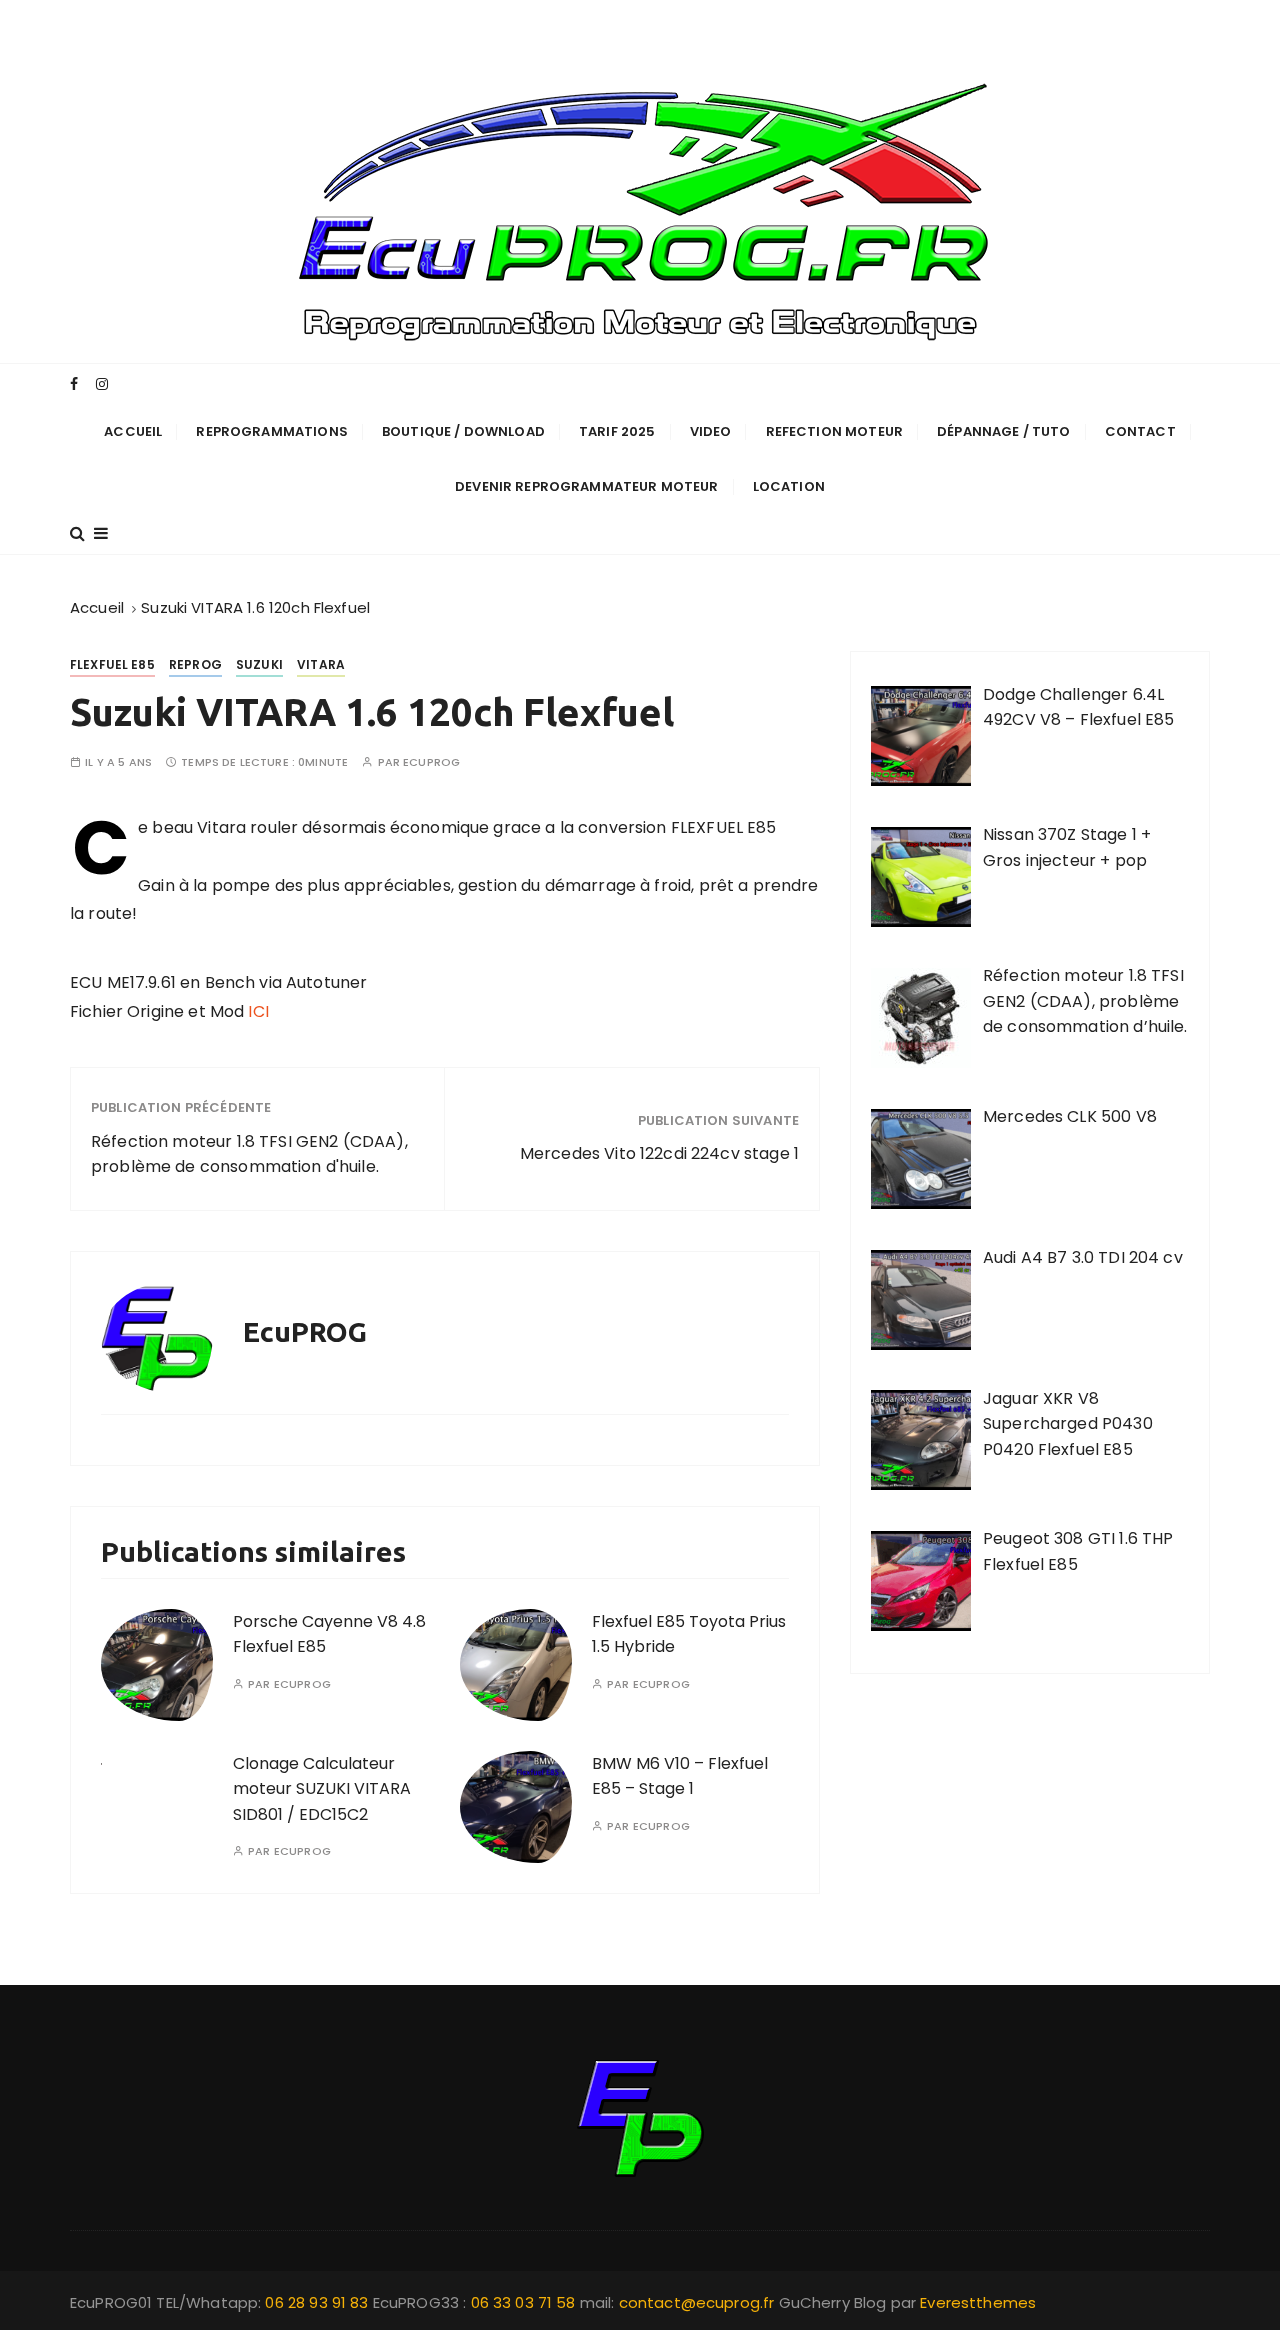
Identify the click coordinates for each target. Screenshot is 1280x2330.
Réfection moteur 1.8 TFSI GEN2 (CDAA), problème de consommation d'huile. (249, 1154)
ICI (258, 1011)
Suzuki (259, 664)
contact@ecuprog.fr (697, 2302)
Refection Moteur (834, 431)
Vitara (321, 664)
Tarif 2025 (617, 431)
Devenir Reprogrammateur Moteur (587, 486)
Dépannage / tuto (1003, 431)
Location (789, 486)
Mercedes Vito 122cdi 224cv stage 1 (659, 1153)
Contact (1140, 431)
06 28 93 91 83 (318, 2302)
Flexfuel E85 (112, 664)
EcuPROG (431, 762)
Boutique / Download (463, 431)
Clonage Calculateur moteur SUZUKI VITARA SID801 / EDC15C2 (322, 1789)
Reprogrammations (271, 431)
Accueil (133, 431)
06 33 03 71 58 (525, 2302)
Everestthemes (978, 2302)
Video (711, 431)
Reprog (195, 664)
